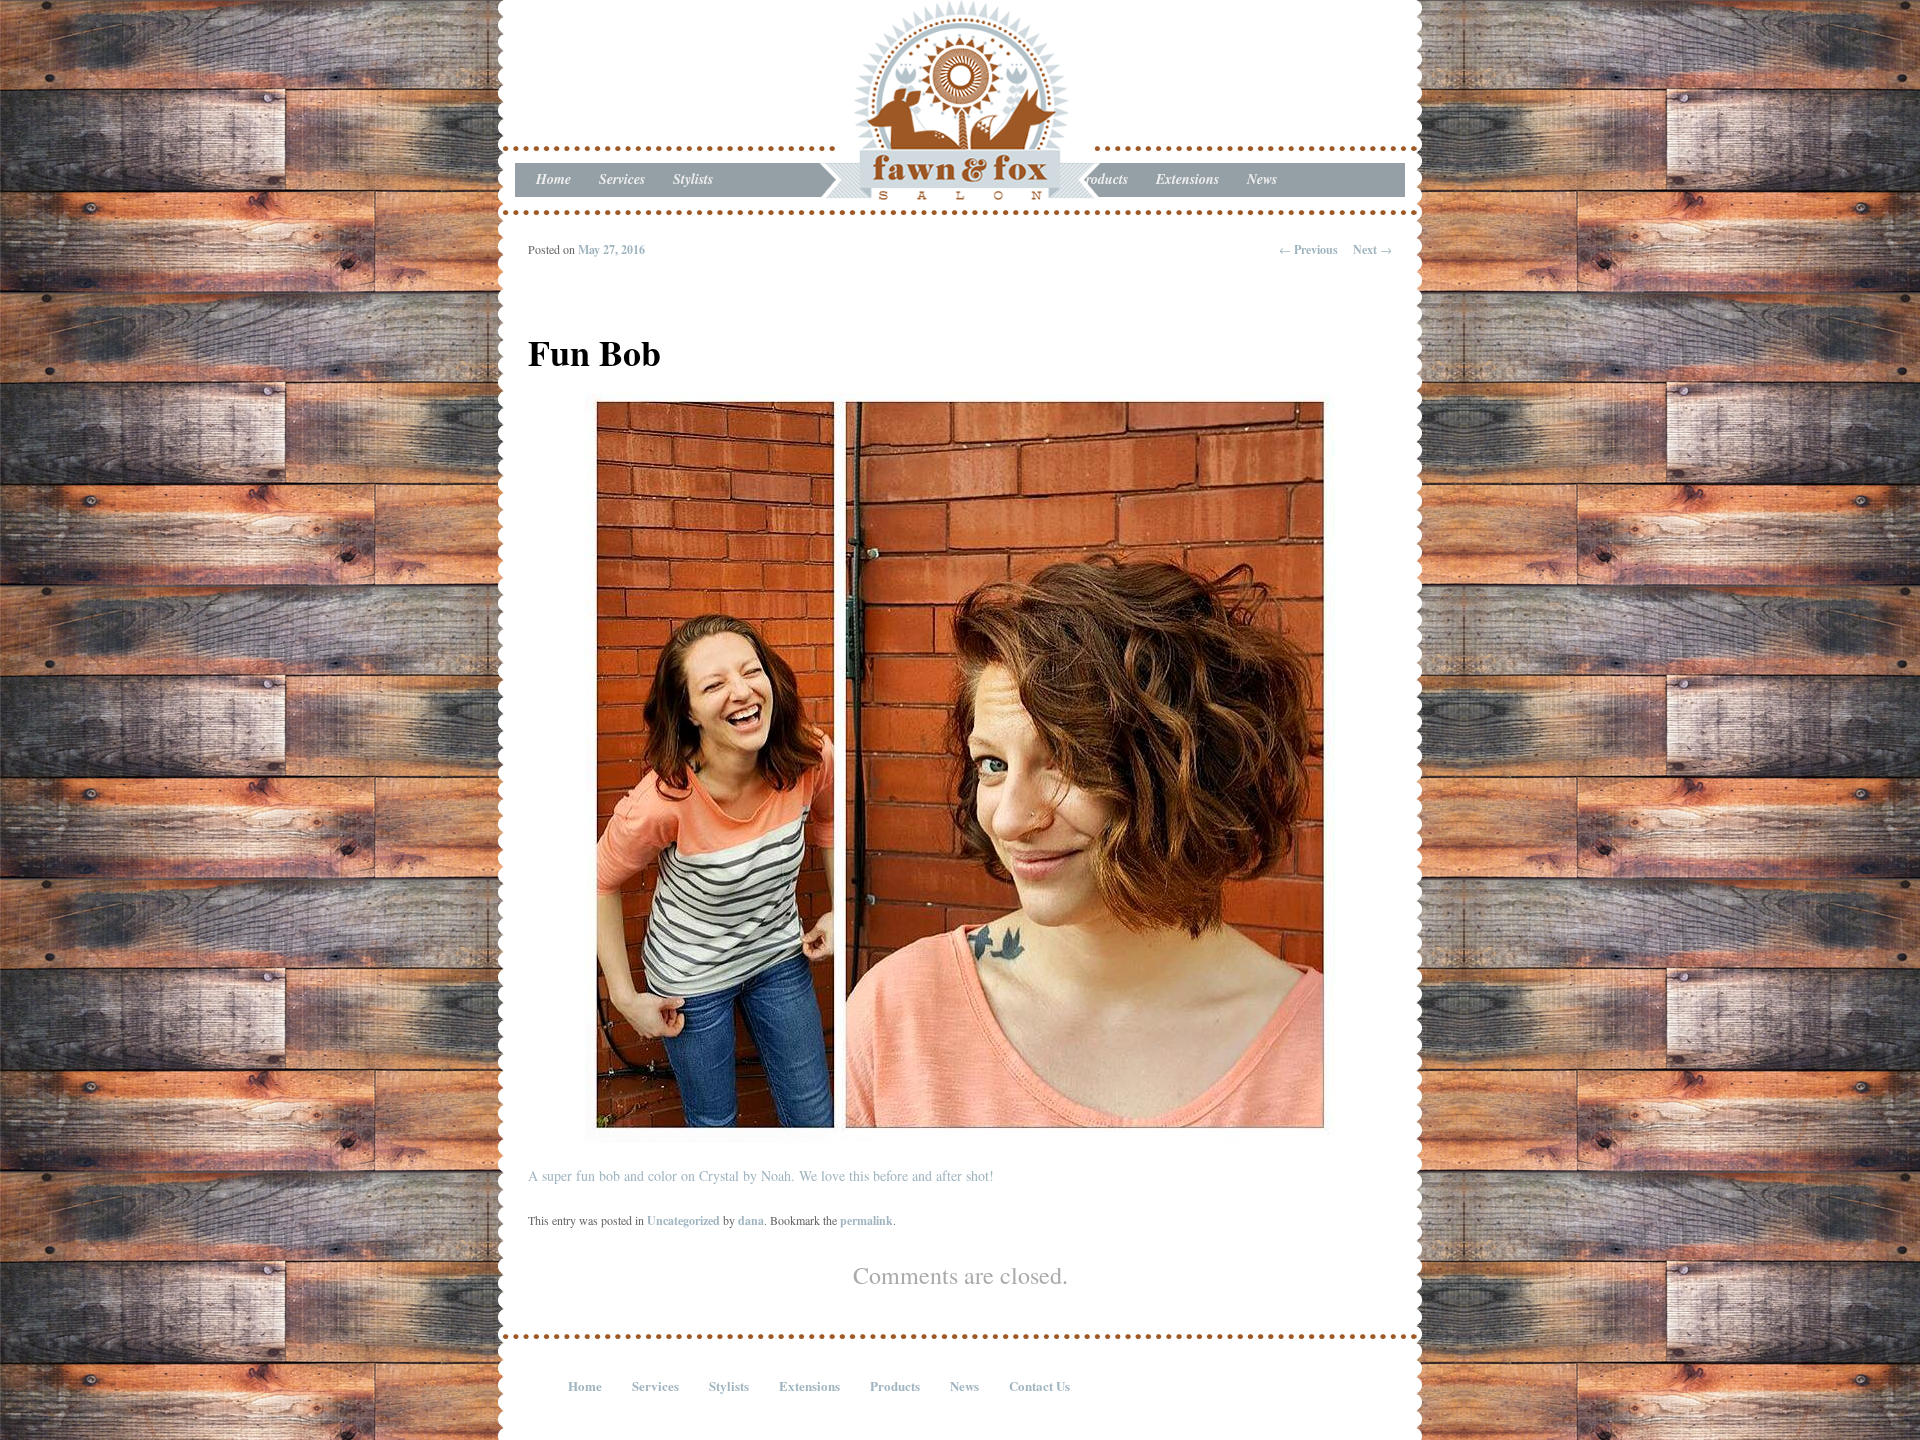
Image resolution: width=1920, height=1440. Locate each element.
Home (553, 179)
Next (1372, 249)
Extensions (1187, 179)
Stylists (693, 179)
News (1262, 179)
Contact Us (1039, 1385)
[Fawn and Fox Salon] (960, 181)
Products (895, 1385)
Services (622, 179)
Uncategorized (683, 1220)
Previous (1308, 249)
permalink (866, 1220)
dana (751, 1220)
